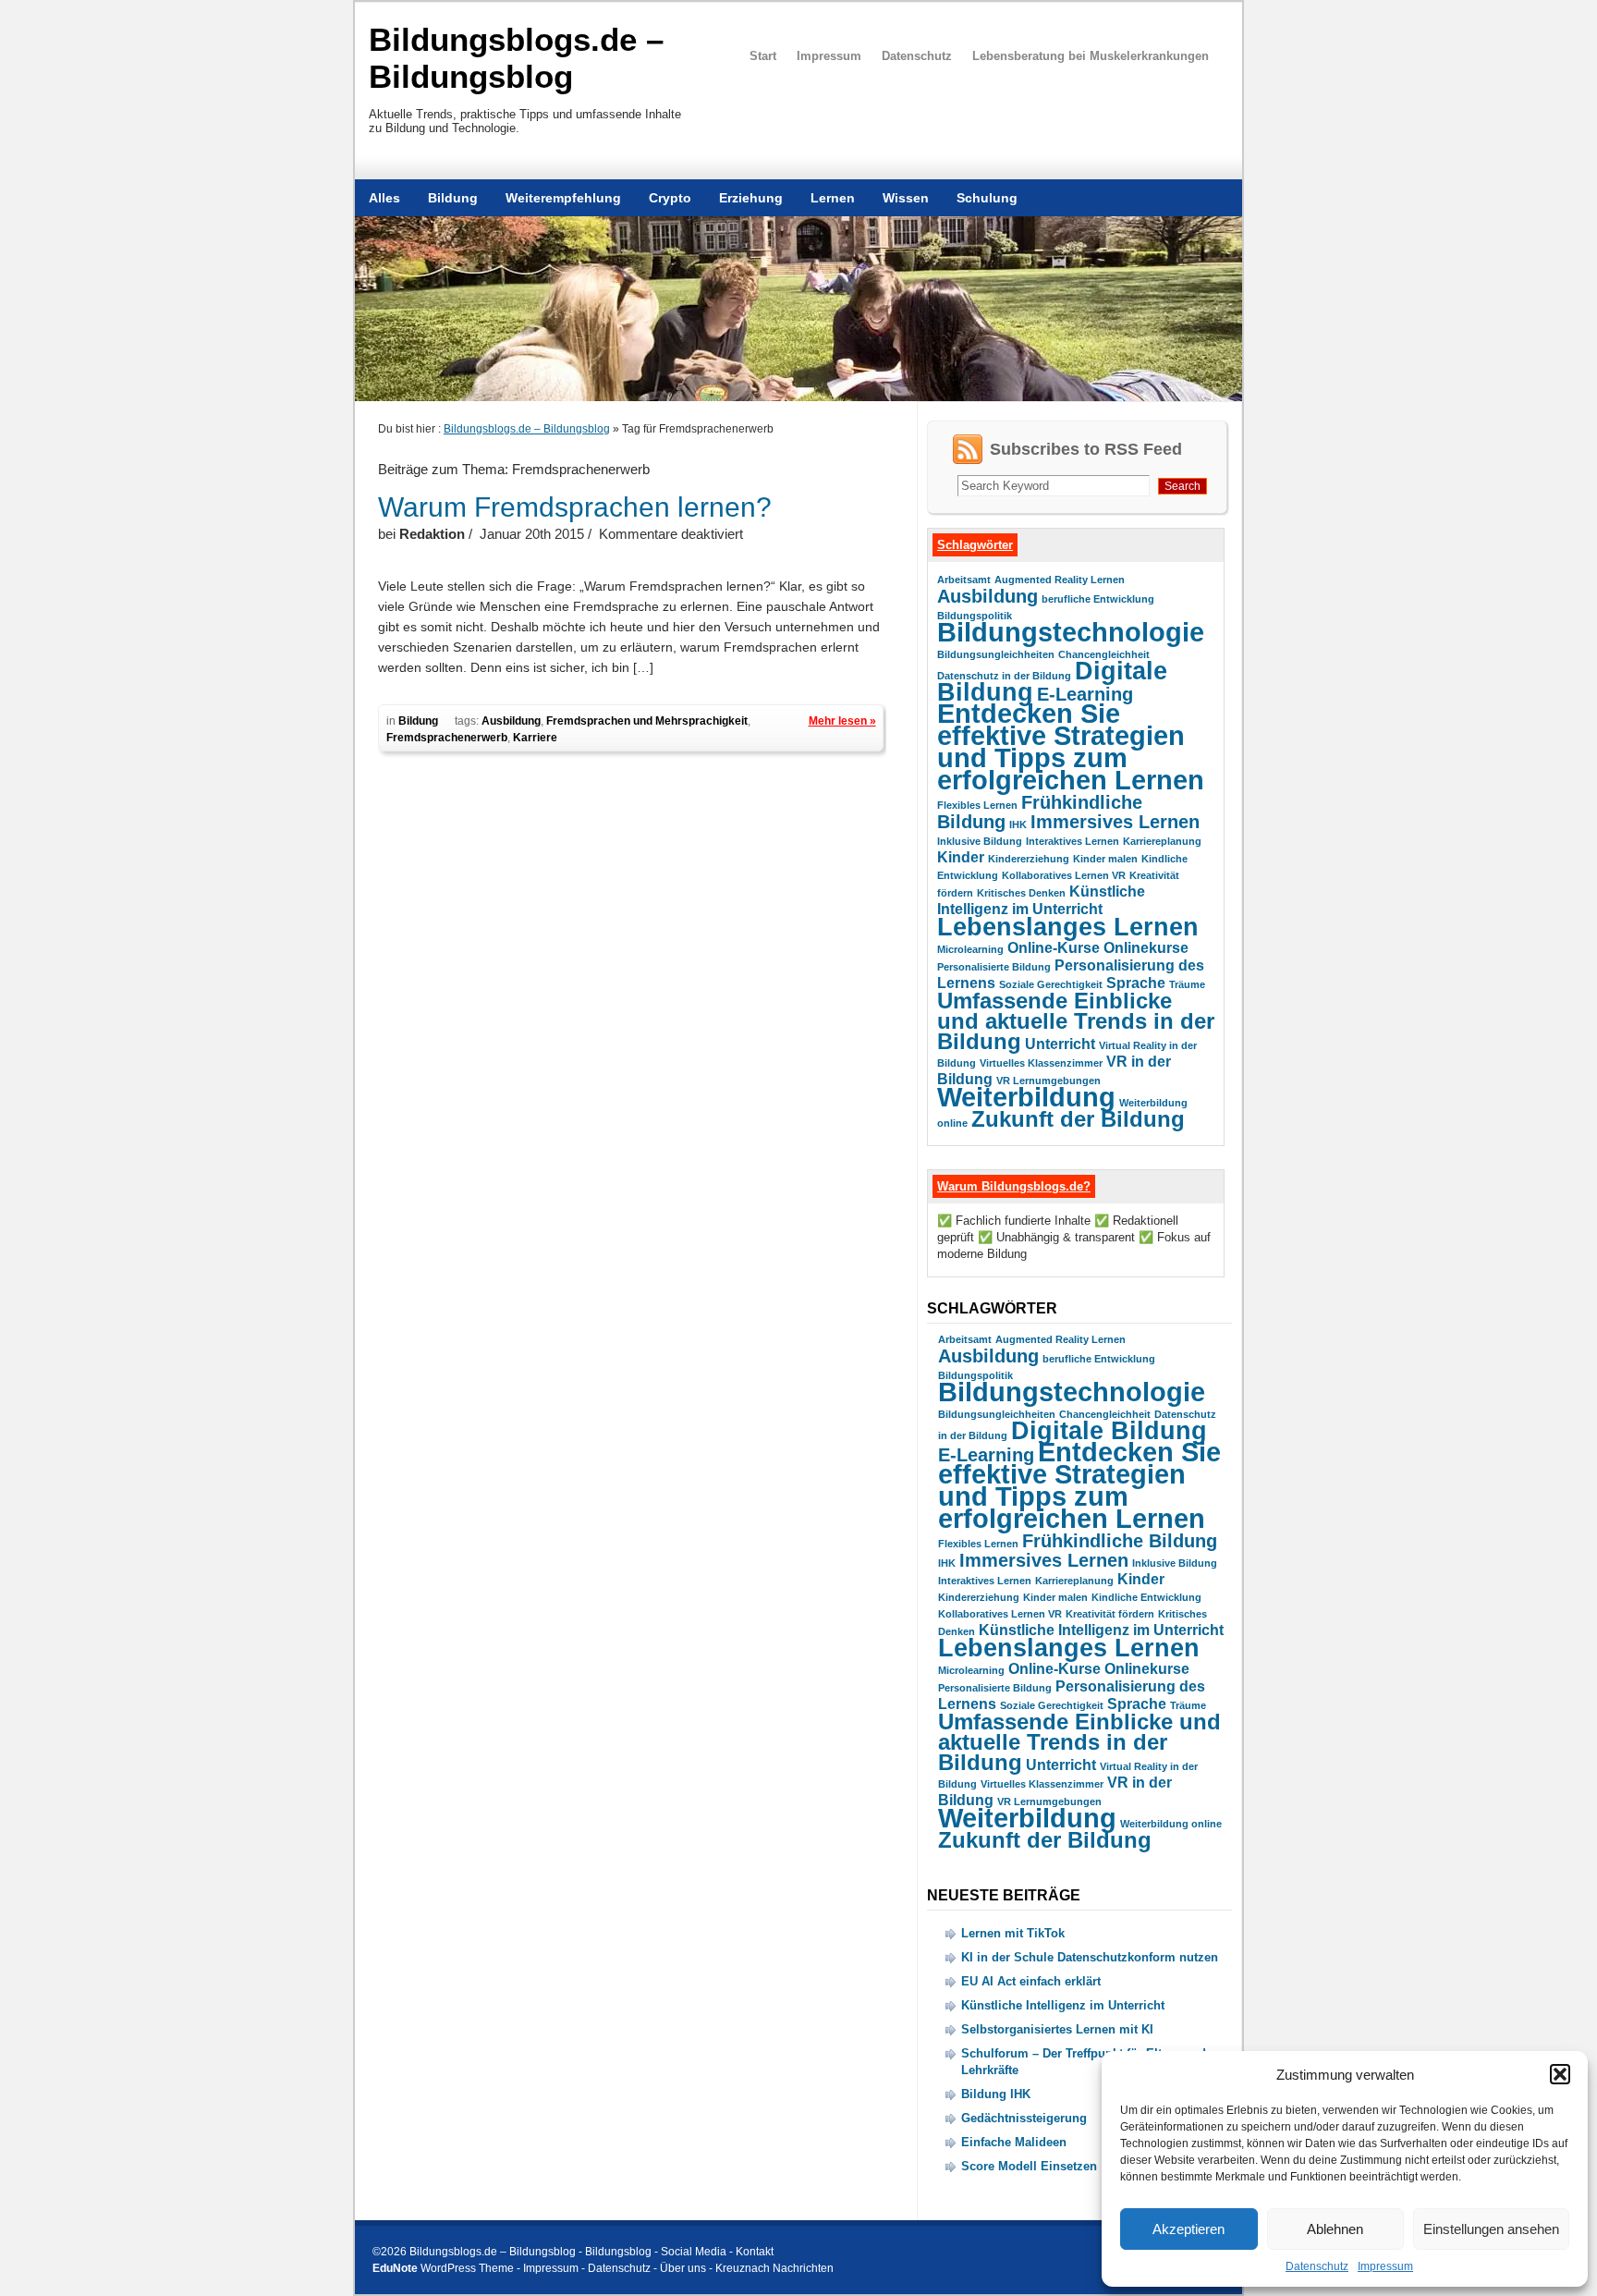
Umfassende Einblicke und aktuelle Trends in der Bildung (1076, 1021)
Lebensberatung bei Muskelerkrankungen (1091, 56)
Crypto (670, 198)
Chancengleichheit (1104, 654)
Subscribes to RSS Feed (1086, 449)
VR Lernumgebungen (1048, 1081)
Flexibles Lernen (977, 805)
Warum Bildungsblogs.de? (1014, 1186)
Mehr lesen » (842, 721)
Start (763, 56)
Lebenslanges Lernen (1068, 927)
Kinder (961, 857)
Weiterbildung (1026, 1097)
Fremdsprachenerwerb (447, 738)
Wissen (906, 198)
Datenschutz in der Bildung (1004, 676)
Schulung (987, 198)
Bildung (453, 198)
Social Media (694, 2252)
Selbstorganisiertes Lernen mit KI (1057, 2029)
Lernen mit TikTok (1013, 1933)
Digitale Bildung (1109, 1430)
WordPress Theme (467, 2268)
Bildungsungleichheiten (996, 654)
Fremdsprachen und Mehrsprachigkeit (647, 721)
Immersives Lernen (1115, 821)
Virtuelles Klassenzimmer (1041, 1063)
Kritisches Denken (1021, 893)
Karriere (535, 738)
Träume (1187, 984)
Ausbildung (511, 721)
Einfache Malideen (1014, 2142)
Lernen (833, 198)
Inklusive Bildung (980, 841)
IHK (1018, 824)
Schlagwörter (975, 545)
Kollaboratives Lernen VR (1064, 875)
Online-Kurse (1054, 948)
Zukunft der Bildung (1078, 1119)
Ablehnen (1335, 2229)
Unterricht (1060, 1044)
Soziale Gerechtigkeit (1051, 984)
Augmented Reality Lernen (1060, 580)
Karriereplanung (1162, 841)
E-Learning (1085, 694)
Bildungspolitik (975, 616)
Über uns (683, 2268)
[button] (1560, 2074)
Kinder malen (1105, 859)
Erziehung (751, 198)
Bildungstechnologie (1071, 632)
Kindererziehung (1029, 859)
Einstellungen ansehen (1491, 2229)
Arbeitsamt (964, 580)
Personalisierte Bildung (994, 967)
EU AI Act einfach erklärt (1031, 1981)
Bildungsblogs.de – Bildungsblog (516, 58)
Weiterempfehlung (563, 198)
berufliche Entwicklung (1098, 599)
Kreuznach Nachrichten (774, 2268)
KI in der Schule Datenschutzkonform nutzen (1090, 1957)
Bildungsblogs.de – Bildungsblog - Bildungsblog (530, 2252)
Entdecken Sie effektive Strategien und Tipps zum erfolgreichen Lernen (1071, 746)
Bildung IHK (996, 2094)
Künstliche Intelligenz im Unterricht (1101, 1630)
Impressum (1385, 2266)
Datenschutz (1317, 2266)
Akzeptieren (1189, 2229)
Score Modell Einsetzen (1029, 2166)
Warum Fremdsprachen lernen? (575, 507)
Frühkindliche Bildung (1120, 1540)
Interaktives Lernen (1073, 841)
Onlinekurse (1146, 948)
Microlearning (970, 949)
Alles (384, 198)
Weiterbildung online (1171, 1824)
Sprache (1136, 983)
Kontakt (755, 2252)
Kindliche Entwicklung (1146, 1597)
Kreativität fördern (1110, 1614)
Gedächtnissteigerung (1024, 2118)
